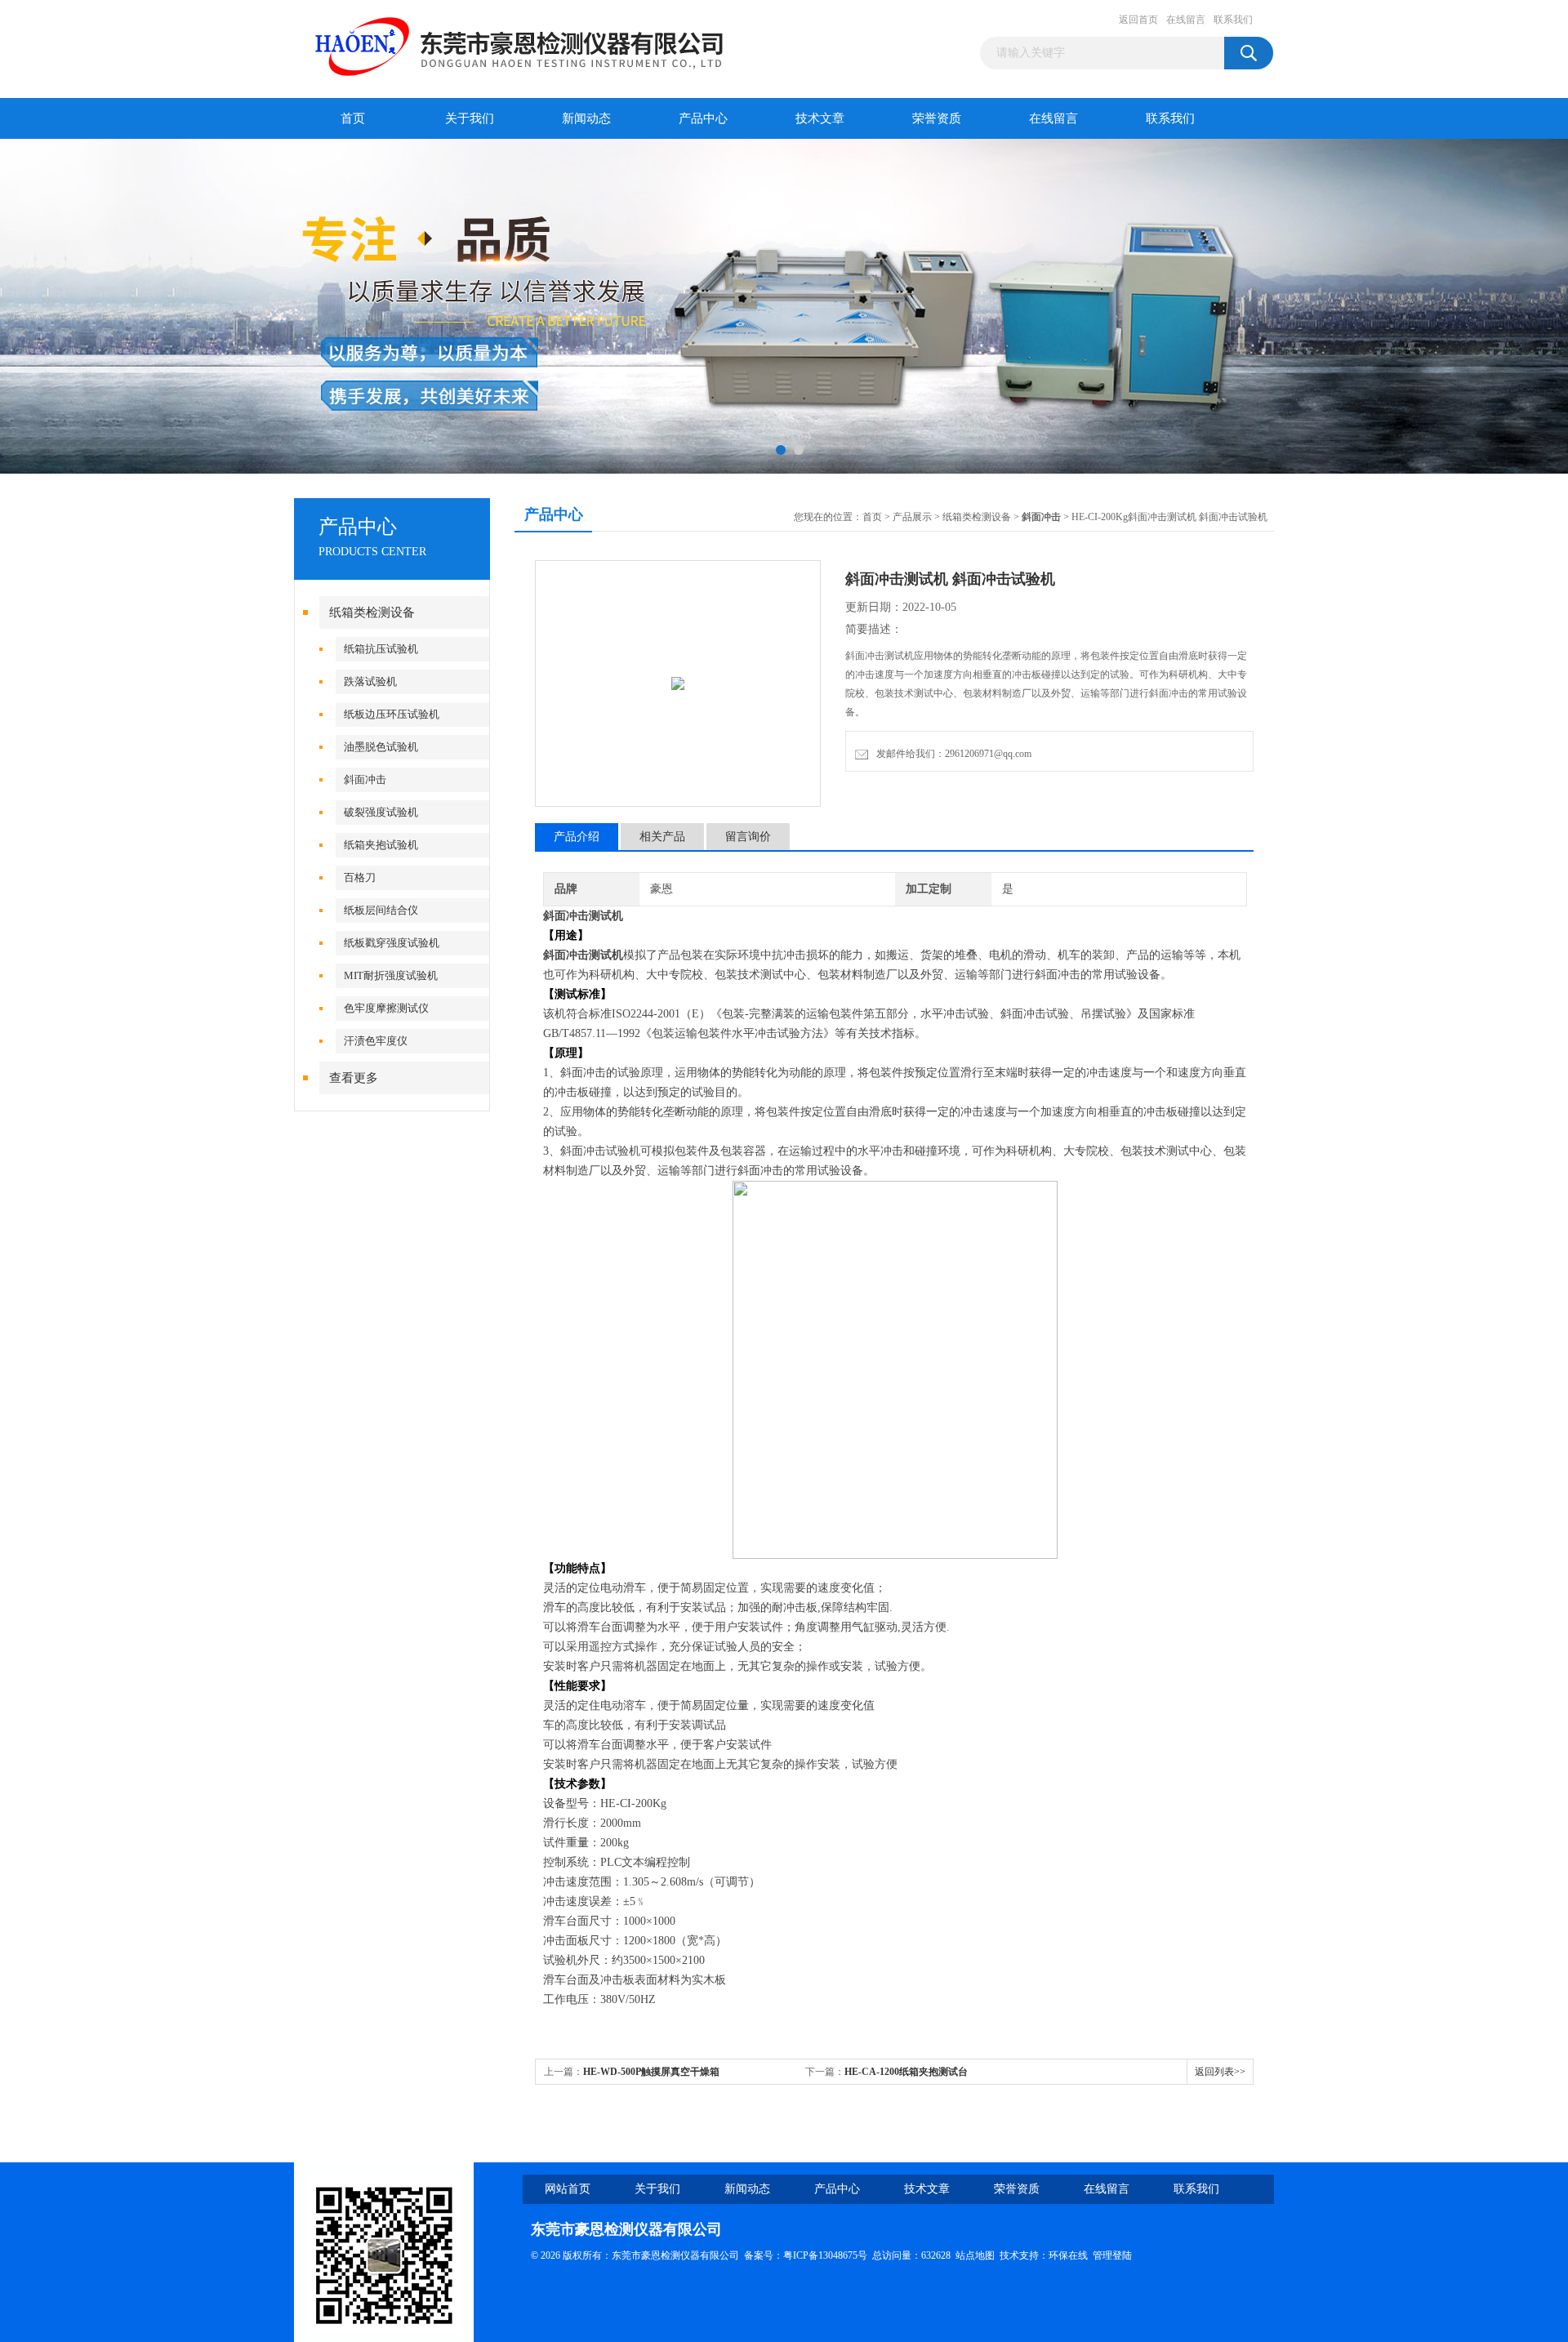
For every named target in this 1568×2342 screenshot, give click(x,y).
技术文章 (820, 118)
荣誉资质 (937, 118)
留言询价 (748, 837)
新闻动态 (586, 118)
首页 (353, 118)
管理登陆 (1112, 2255)
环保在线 (1068, 2255)
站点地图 (975, 2255)
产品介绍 (577, 837)
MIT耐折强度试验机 (391, 975)
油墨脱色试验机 (381, 747)
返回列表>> (1220, 2072)
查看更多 (354, 1078)
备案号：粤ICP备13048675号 (806, 2255)
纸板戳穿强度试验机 (392, 943)
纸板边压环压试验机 (392, 714)
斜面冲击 (365, 779)
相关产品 (662, 837)
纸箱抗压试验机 (381, 649)
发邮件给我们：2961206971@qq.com (951, 754)
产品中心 (703, 118)
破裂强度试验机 (381, 812)
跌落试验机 (370, 681)
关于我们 (470, 118)
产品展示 (912, 517)
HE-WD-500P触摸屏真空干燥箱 (651, 2072)
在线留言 (1186, 20)
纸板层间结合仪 (381, 910)
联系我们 (1233, 20)
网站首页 (568, 2189)
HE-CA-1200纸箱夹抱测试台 (906, 2072)
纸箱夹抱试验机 (381, 845)
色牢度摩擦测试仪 (386, 1008)
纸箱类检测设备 (372, 612)
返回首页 (1138, 20)
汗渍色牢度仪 (376, 1041)
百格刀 (360, 877)
